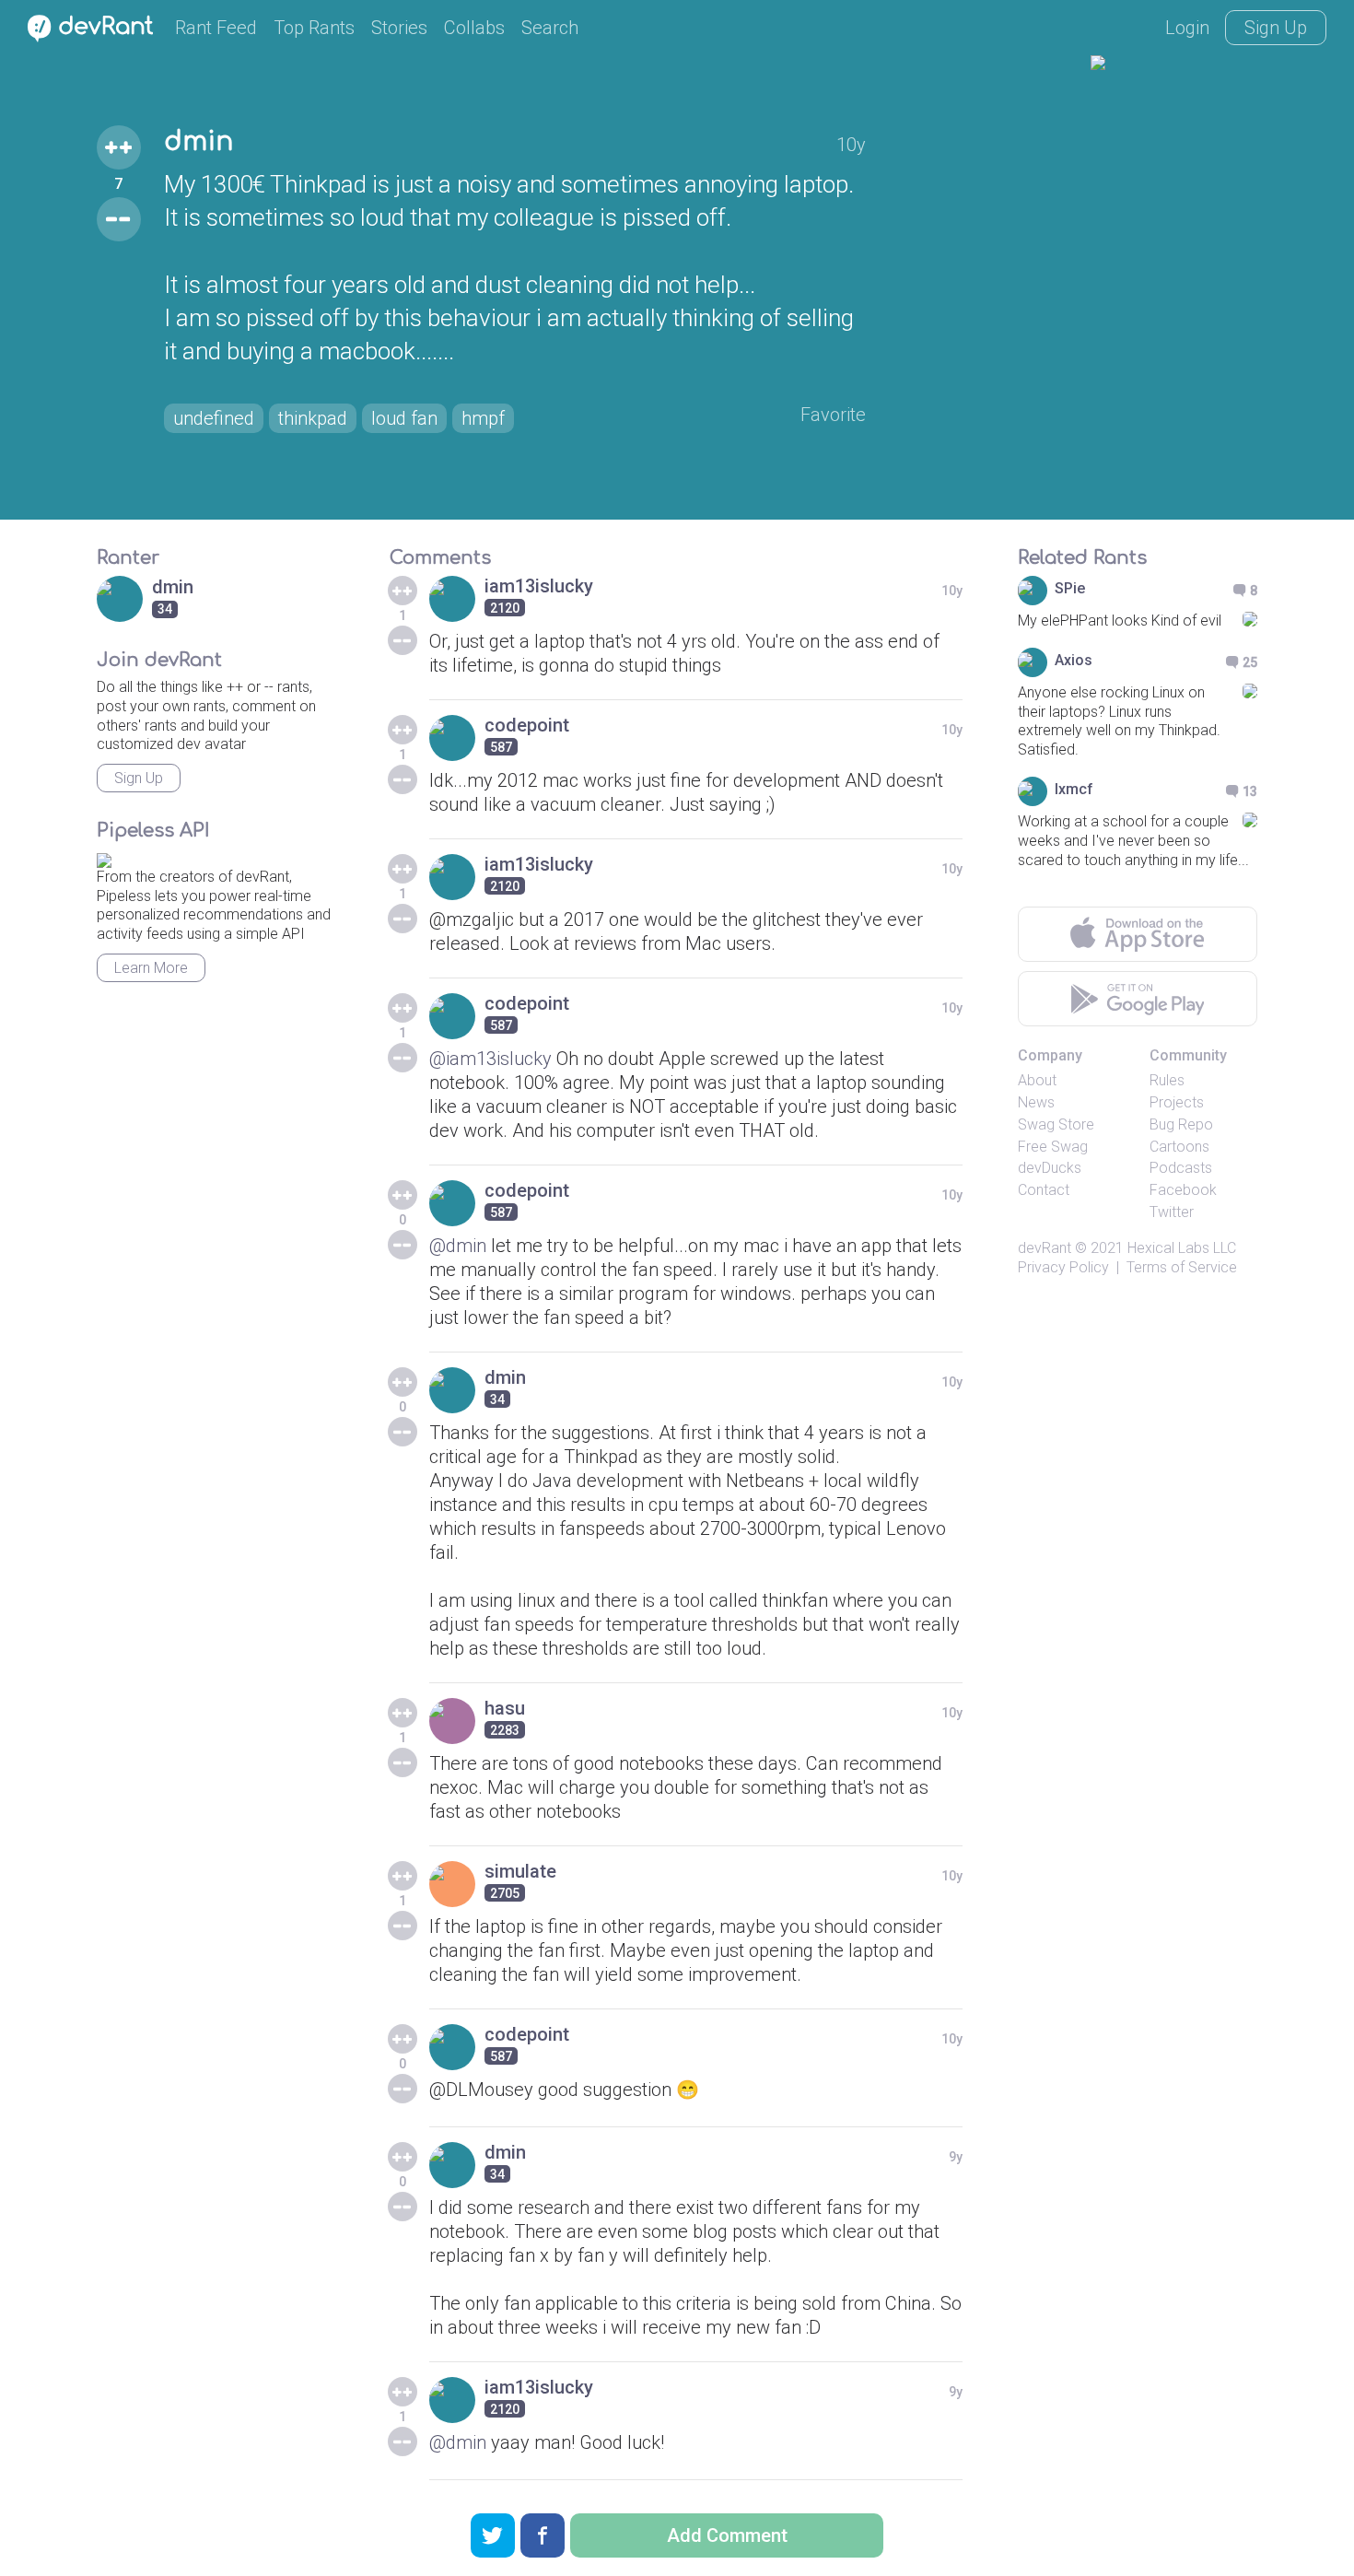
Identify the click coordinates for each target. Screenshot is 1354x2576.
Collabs (474, 28)
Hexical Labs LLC (1182, 1248)
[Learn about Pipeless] (104, 857)
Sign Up (1276, 28)
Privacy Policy (1063, 1267)
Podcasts (1181, 1168)
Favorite (833, 415)
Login (1187, 28)
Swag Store (1056, 1124)
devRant (1045, 1248)
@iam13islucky (490, 1059)
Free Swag (1053, 1147)
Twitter (1172, 1212)
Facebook (1183, 1190)
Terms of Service (1182, 1267)
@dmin (458, 1246)
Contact (1044, 1190)
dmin (198, 142)
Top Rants (314, 28)
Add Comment (727, 2535)
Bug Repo (1181, 1124)
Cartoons (1179, 1147)
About (1037, 1080)
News (1036, 1102)
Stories (399, 28)
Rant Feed (216, 28)
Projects (1177, 1102)
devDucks (1050, 1168)
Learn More (151, 968)
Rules (1167, 1080)
